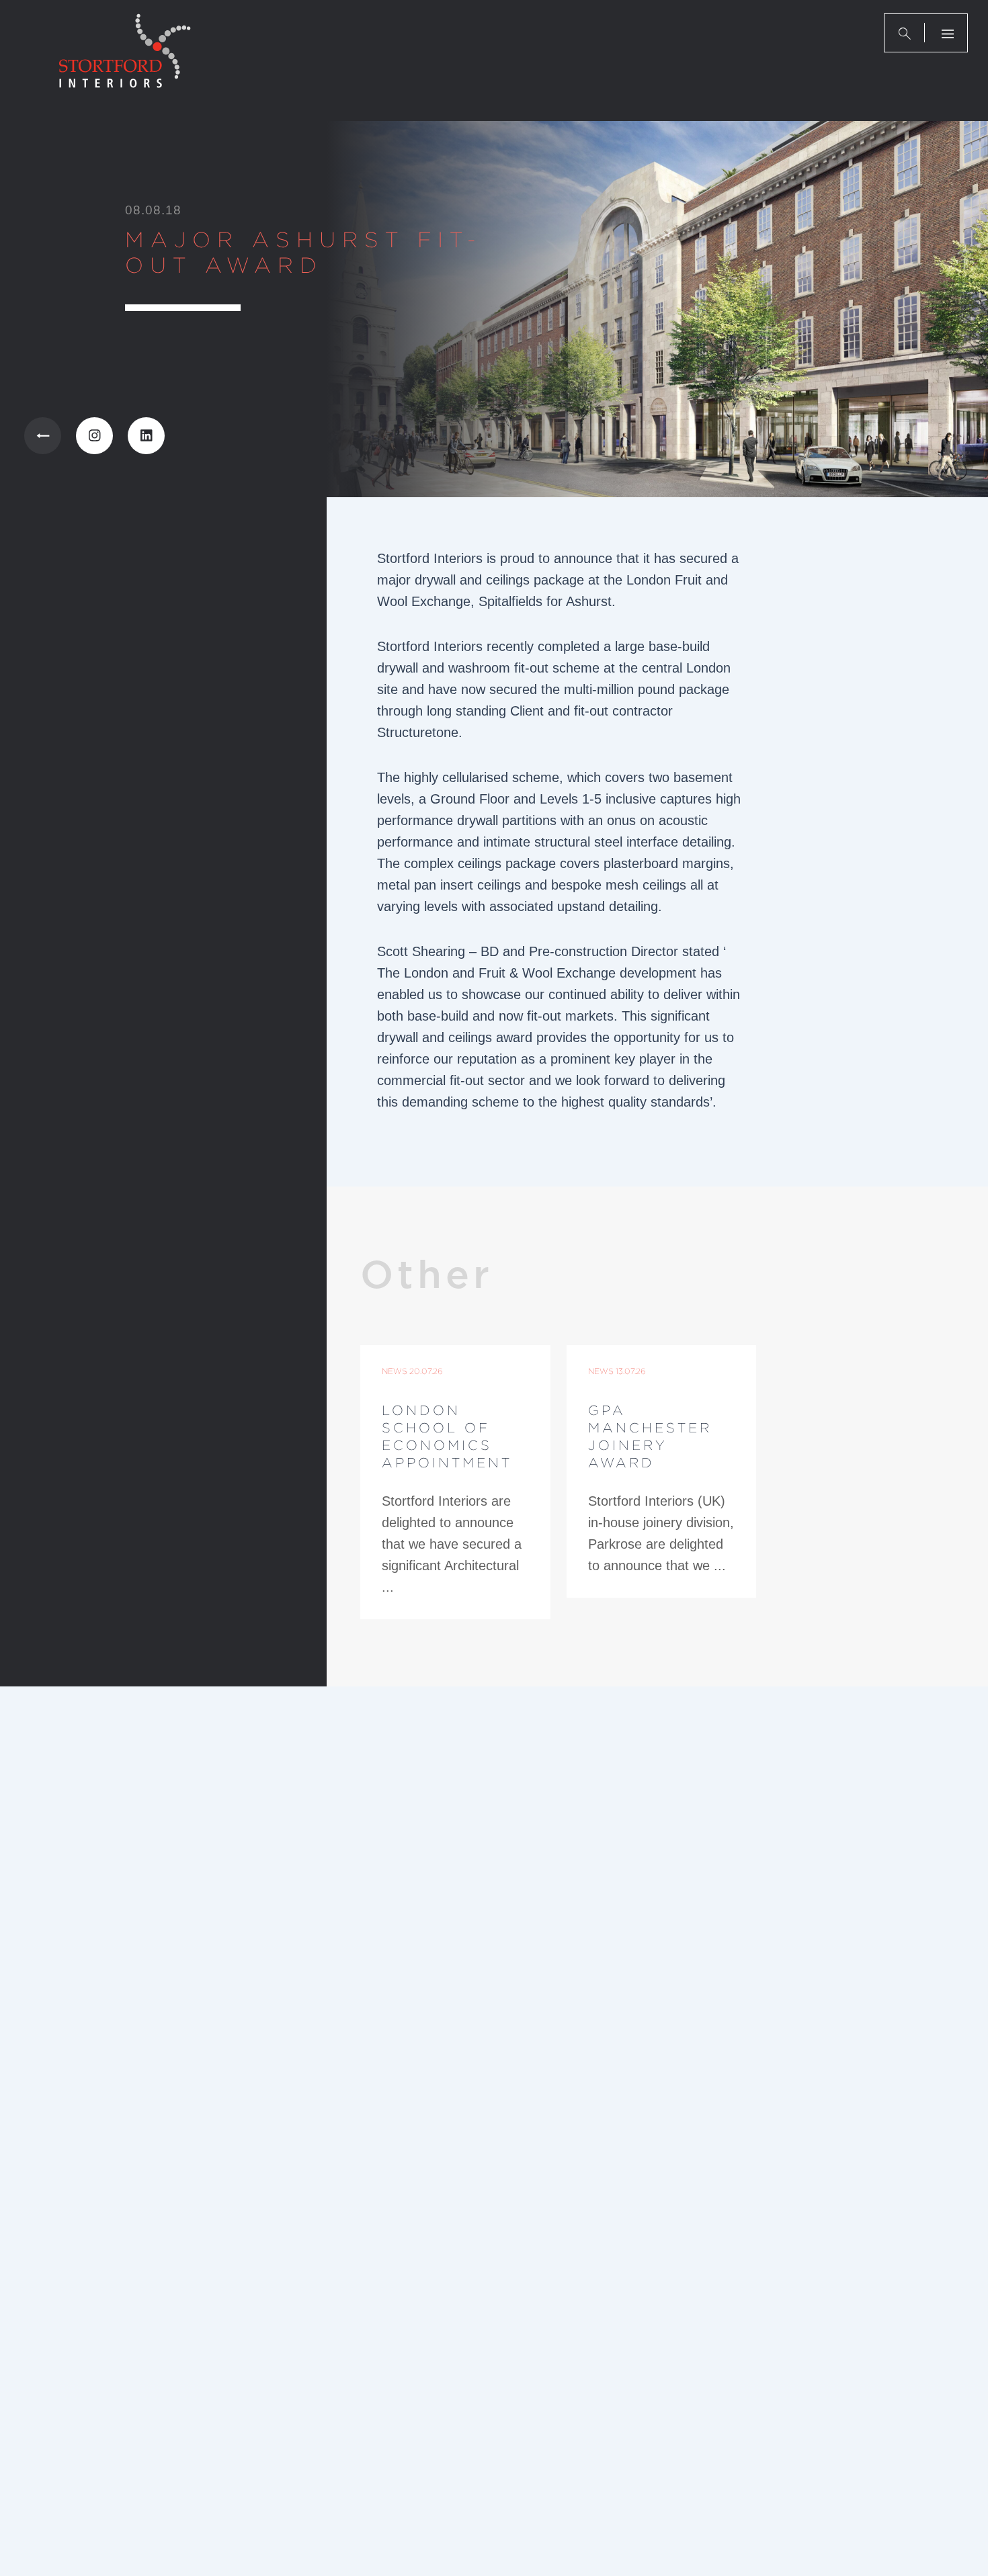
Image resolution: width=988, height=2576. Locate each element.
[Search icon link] (905, 33)
